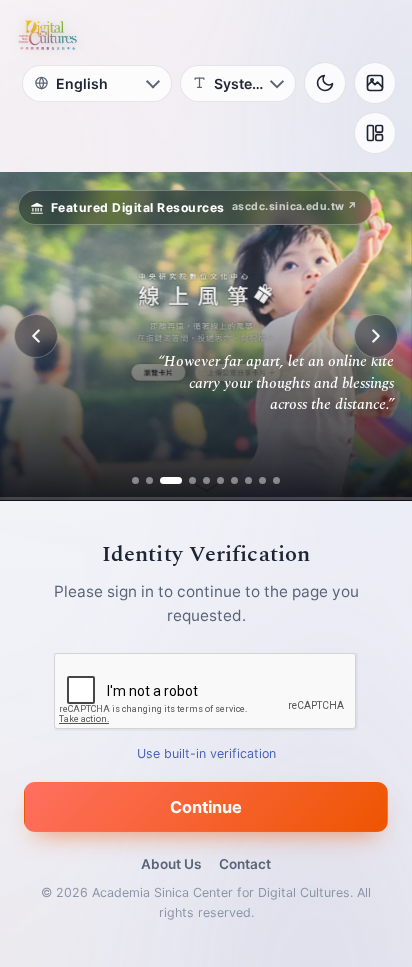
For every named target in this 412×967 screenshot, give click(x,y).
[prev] (36, 336)
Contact (245, 864)
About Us (171, 864)
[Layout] (375, 133)
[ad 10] (276, 480)
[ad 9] (262, 480)
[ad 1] (135, 480)
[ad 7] (234, 480)
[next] (376, 336)
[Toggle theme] (325, 83)
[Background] (375, 83)
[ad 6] (220, 480)
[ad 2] (149, 480)
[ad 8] (248, 480)
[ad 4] (185, 480)
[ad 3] (163, 480)
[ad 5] (206, 480)
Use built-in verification (206, 753)
